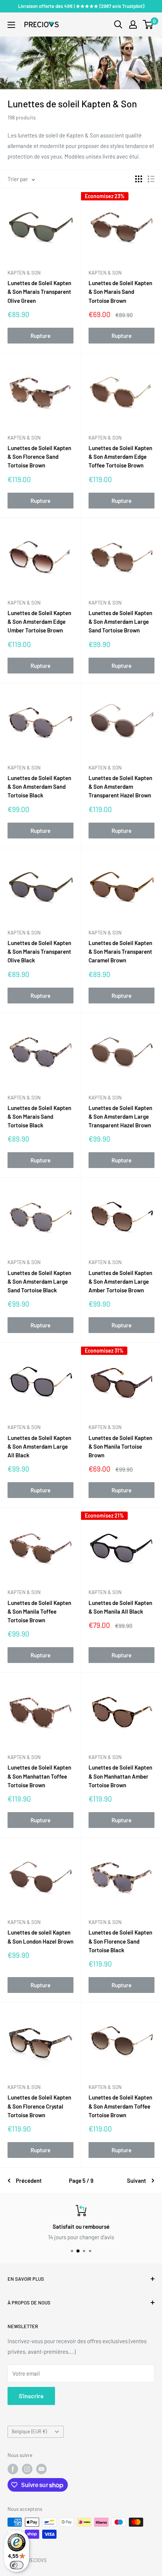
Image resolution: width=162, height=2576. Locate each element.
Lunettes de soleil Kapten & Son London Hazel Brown (40, 1937)
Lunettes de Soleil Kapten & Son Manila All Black (120, 1607)
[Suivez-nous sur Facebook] (13, 2469)
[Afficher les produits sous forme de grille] (139, 179)
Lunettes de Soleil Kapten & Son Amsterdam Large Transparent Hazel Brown (120, 1117)
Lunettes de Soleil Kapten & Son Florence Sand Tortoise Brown (39, 457)
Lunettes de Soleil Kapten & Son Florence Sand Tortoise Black (120, 1941)
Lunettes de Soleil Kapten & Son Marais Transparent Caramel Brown (120, 952)
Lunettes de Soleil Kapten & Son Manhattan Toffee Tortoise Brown (39, 1776)
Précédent (29, 2181)
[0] (148, 24)
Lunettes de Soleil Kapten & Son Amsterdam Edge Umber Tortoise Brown (39, 622)
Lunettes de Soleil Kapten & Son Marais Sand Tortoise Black (39, 1117)
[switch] (17, 2565)
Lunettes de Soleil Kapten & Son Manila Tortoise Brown (120, 1447)
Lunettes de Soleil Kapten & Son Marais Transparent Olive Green (39, 292)
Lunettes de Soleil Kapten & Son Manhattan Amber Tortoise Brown (120, 1776)
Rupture (40, 336)
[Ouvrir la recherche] (118, 24)
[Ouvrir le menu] (11, 25)
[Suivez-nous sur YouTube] (41, 2469)
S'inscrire (31, 2396)
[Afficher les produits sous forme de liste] (151, 179)
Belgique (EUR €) (29, 2431)
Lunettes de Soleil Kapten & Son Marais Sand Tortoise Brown (120, 292)
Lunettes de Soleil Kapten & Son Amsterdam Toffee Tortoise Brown (120, 2106)
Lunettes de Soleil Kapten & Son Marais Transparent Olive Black (39, 952)
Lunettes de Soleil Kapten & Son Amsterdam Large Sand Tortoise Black (39, 1282)
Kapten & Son (24, 273)
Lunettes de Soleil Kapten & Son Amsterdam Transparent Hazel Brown (120, 787)
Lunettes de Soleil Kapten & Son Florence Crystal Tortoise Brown (39, 2106)
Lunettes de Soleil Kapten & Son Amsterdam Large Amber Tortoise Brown (120, 1282)
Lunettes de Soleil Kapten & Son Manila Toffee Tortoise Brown (39, 1612)
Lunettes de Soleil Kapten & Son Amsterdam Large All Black (39, 1447)
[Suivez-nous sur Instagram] (27, 2469)
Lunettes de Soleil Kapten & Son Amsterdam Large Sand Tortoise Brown (120, 622)
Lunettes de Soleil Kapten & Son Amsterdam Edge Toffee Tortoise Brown (120, 457)
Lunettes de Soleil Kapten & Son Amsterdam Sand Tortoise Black (39, 787)
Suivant (137, 2181)
